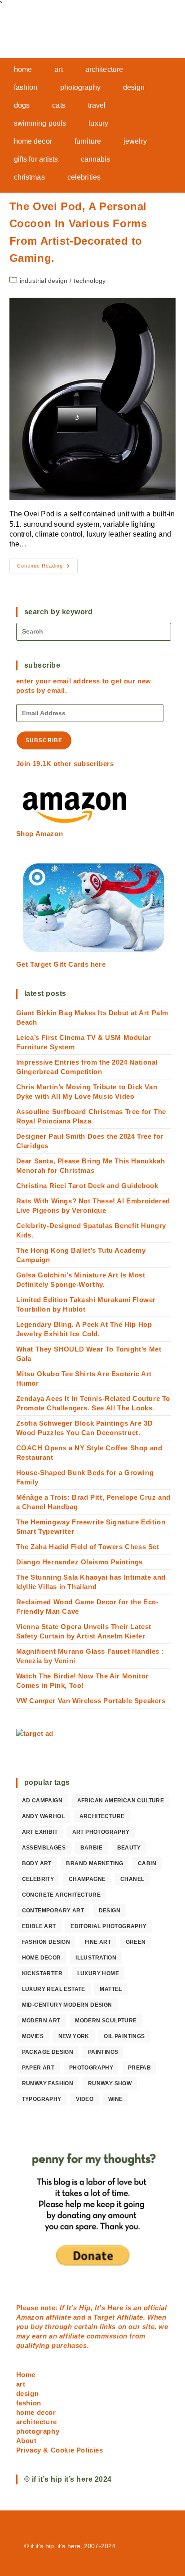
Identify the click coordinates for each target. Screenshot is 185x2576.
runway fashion (48, 2083)
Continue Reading (47, 568)
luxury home (98, 1973)
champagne (87, 1879)
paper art (38, 2068)
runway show (110, 2083)
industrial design (44, 281)
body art (37, 1863)
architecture (102, 1816)
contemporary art (53, 1911)
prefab (139, 2068)
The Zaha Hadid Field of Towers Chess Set (88, 1547)
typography (42, 2099)
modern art (41, 2021)
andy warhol (43, 1816)
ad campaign (42, 1801)
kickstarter (42, 1973)
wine (116, 2099)
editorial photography (108, 1926)
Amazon (31, 2317)
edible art (39, 1926)
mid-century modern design (67, 2005)
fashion (29, 2403)
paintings (103, 2052)
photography (91, 2068)
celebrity (38, 1879)
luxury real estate (54, 1989)
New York (74, 2036)
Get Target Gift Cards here (61, 964)
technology (90, 281)
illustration (96, 1958)
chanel (132, 1879)
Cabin (147, 1863)
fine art (98, 1942)
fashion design (46, 1942)
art (21, 2384)
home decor (42, 1958)
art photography (101, 1832)
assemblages (44, 1848)
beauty (129, 1848)
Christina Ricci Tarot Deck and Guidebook (87, 1186)
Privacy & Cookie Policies (60, 2450)
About (26, 2441)
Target (104, 2317)
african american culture (121, 1801)
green (136, 1942)
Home (26, 2375)
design (110, 1911)
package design (48, 2052)
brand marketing (95, 1863)
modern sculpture (106, 2021)
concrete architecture (61, 1895)
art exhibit (40, 1832)
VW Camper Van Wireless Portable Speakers (91, 1701)
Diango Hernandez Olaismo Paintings (79, 1562)
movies (33, 2036)
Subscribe (44, 740)
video (85, 2099)
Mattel (111, 1989)
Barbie (91, 1848)
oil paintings (124, 2036)
